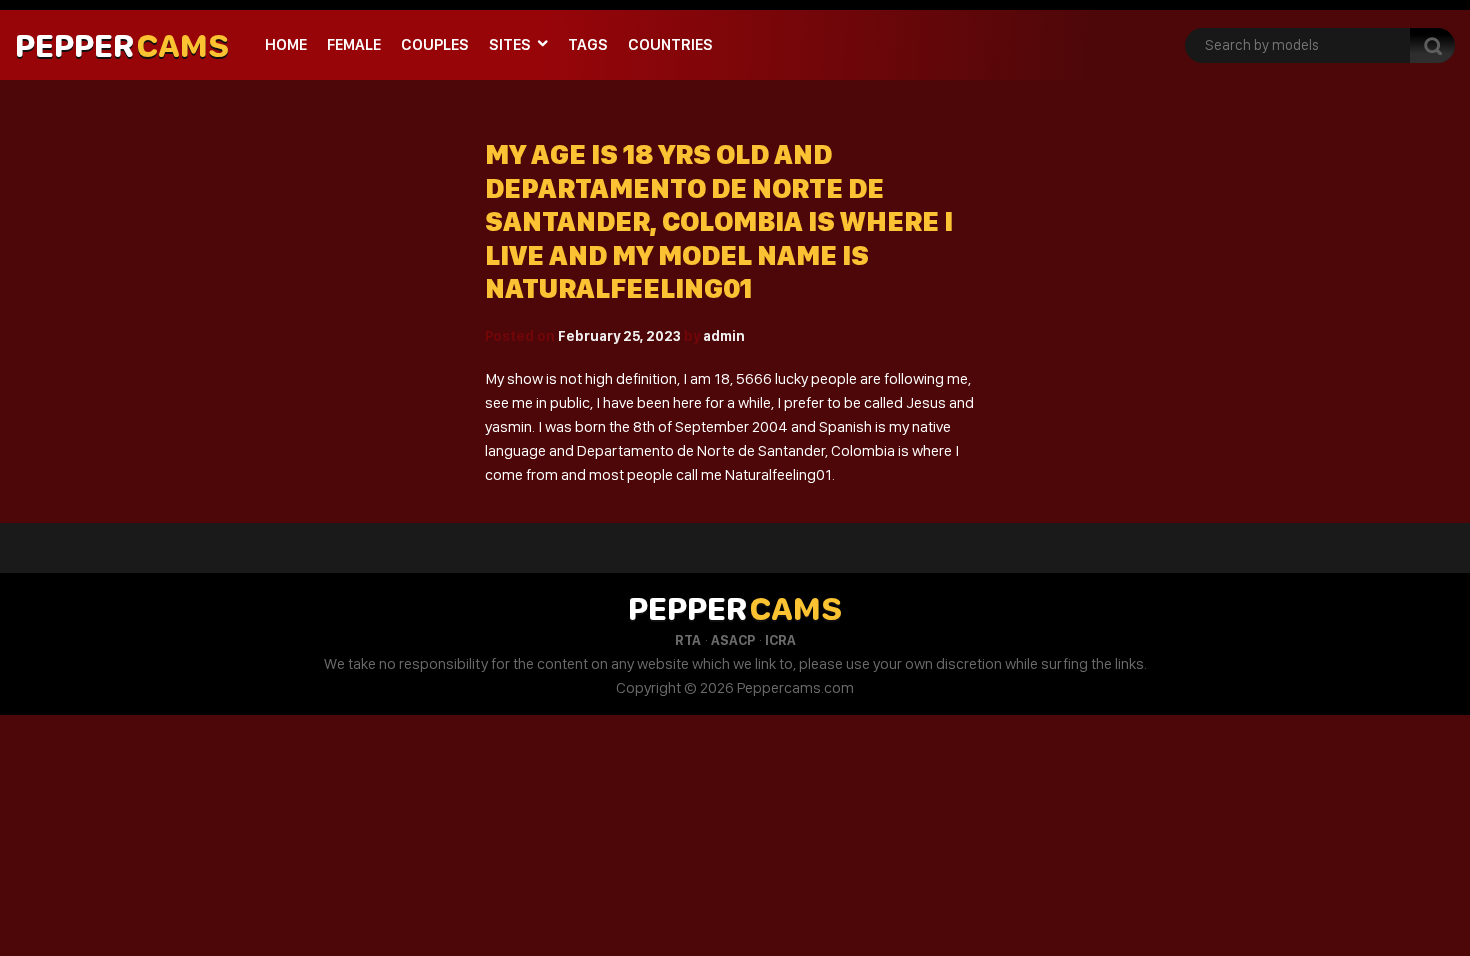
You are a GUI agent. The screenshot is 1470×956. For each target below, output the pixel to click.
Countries (670, 44)
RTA (688, 640)
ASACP (733, 640)
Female (354, 44)
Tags (588, 44)
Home (286, 44)
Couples (435, 44)
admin (724, 336)
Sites (510, 44)
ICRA (780, 640)
